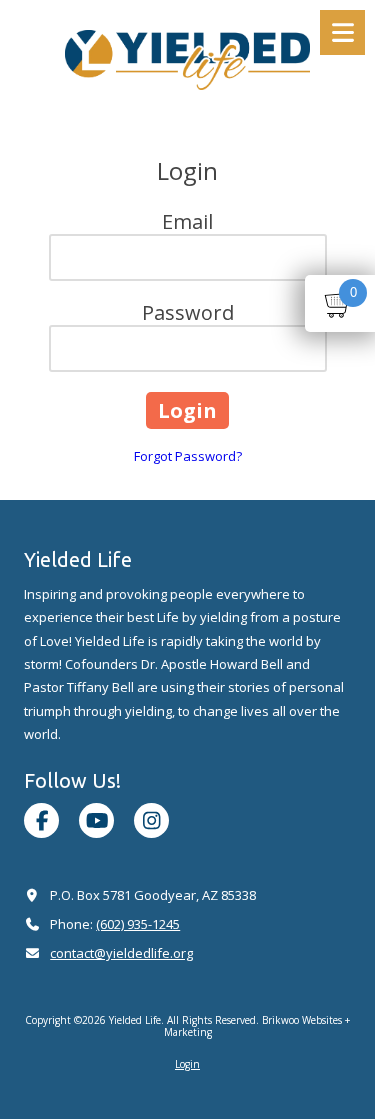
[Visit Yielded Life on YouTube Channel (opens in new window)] (96, 820)
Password (188, 312)
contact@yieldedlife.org (121, 953)
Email (187, 221)
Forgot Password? (188, 456)
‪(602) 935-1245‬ (138, 924)
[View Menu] (342, 32)
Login (187, 1064)
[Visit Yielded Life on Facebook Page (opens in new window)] (41, 820)
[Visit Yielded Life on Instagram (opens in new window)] (151, 820)
